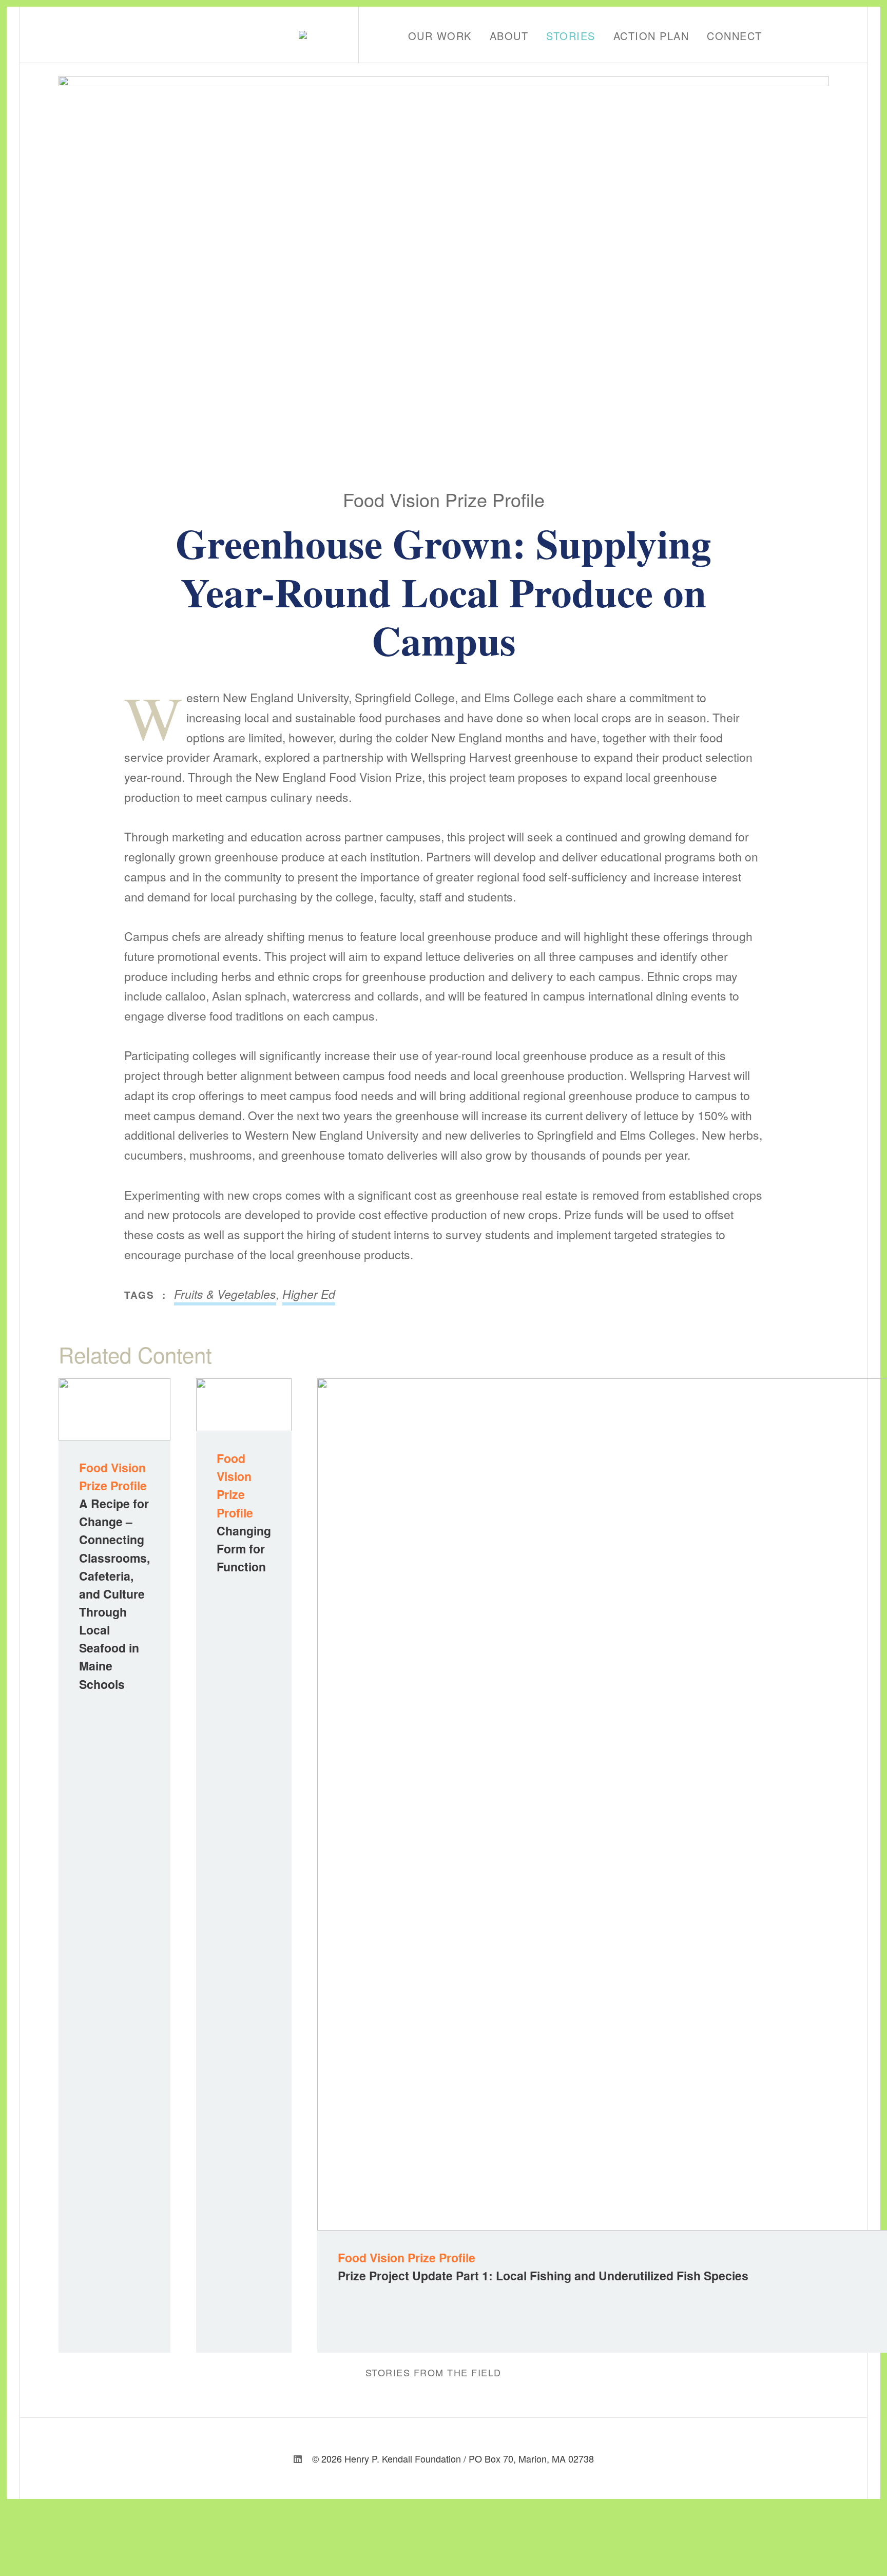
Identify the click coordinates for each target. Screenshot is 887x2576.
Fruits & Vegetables (225, 1294)
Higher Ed (309, 1294)
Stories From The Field (433, 2372)
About (509, 36)
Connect (735, 36)
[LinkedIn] (298, 2458)
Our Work (440, 36)
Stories (571, 36)
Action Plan (651, 36)
